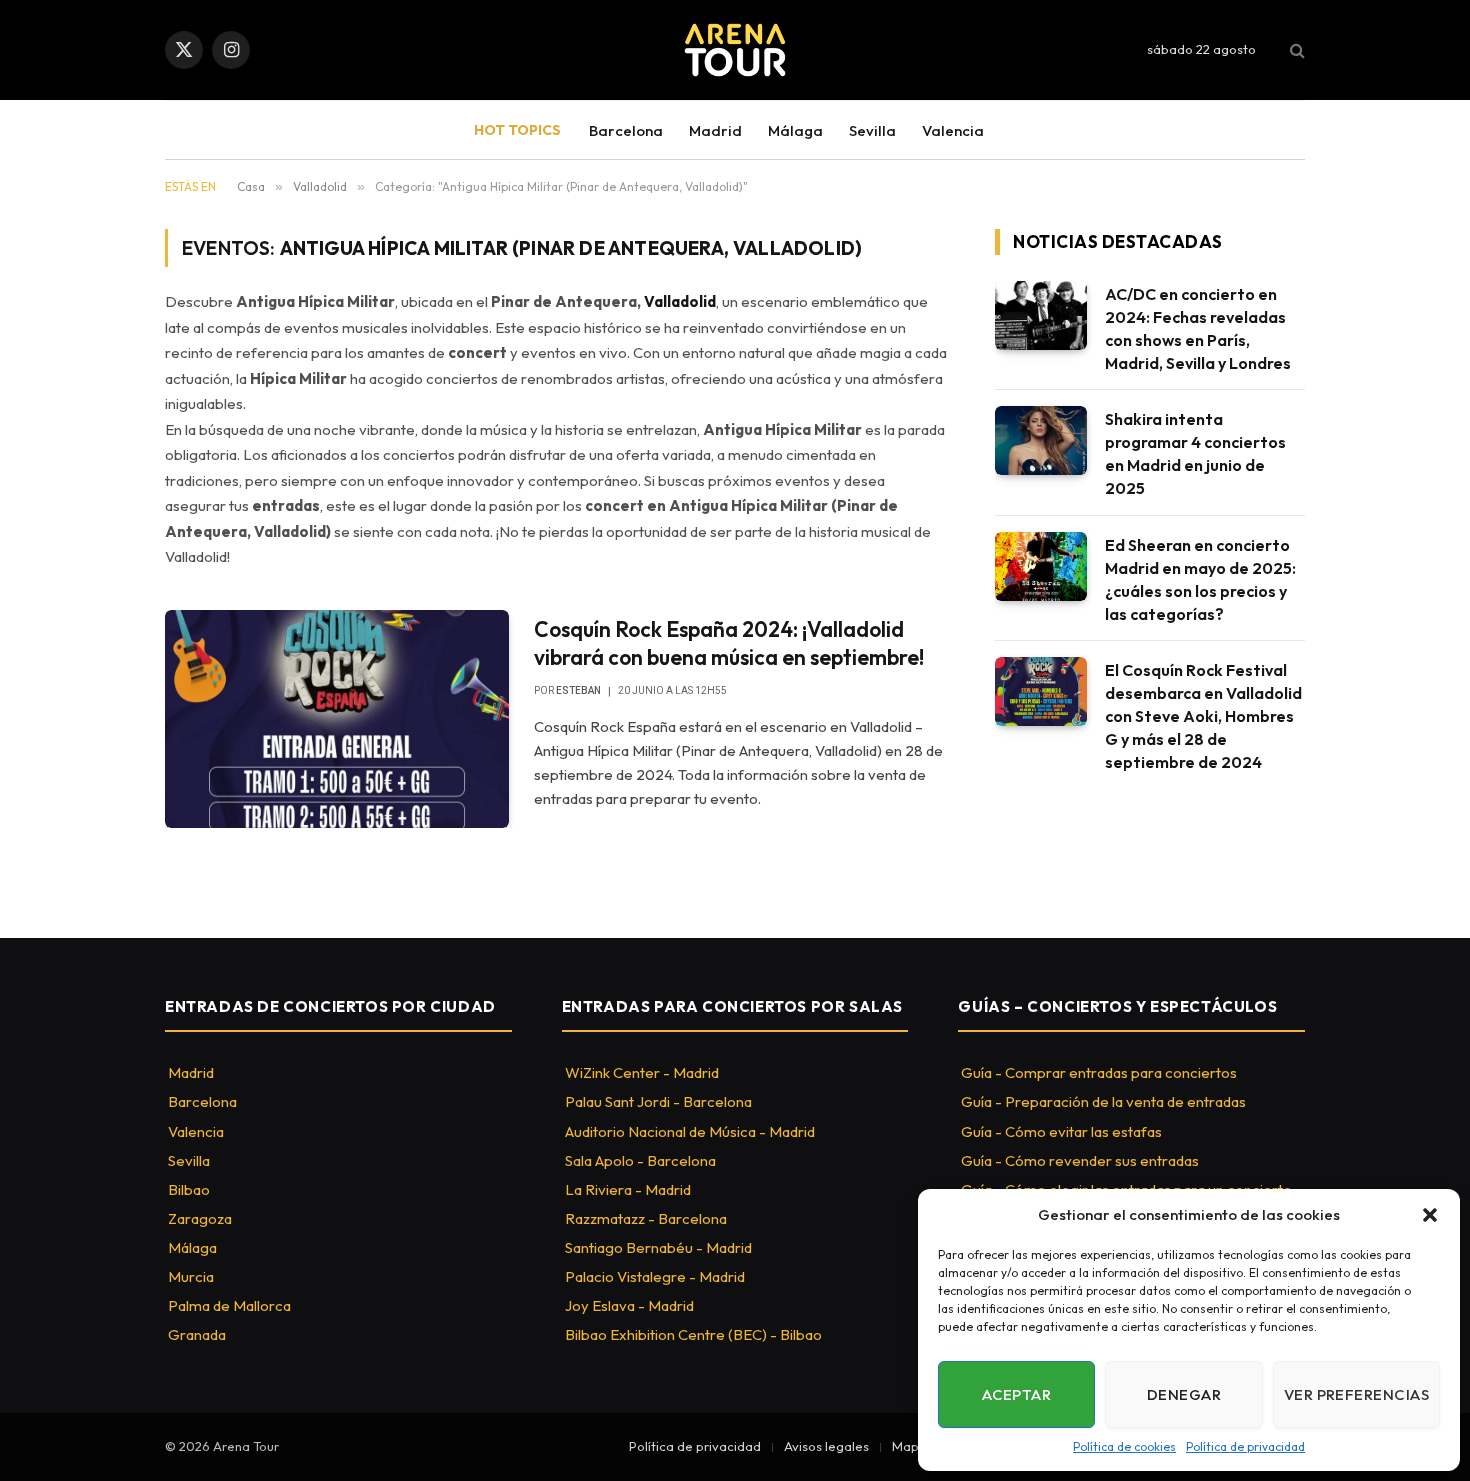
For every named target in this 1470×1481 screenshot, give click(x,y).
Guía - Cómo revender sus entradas (1080, 1160)
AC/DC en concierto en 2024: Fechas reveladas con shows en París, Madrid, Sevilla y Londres (1198, 328)
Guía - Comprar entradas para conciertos (1099, 1072)
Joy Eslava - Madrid (629, 1305)
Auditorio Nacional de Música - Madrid (690, 1131)
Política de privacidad (1245, 1446)
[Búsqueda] (1295, 50)
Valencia (953, 130)
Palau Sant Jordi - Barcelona (658, 1101)
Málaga (795, 130)
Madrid (715, 130)
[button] (1430, 1215)
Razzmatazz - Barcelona (646, 1218)
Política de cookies (1124, 1446)
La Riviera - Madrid (628, 1189)
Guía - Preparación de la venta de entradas (1103, 1101)
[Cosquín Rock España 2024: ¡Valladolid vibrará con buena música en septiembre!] (337, 719)
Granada (197, 1334)
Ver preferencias (1356, 1394)
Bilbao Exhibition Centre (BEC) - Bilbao (693, 1334)
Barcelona (626, 130)
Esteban (578, 690)
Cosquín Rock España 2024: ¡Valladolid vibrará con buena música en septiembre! (729, 643)
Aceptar (1016, 1394)
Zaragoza (200, 1218)
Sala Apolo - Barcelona (640, 1160)
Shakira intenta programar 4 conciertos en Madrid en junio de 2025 (1195, 453)
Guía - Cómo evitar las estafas (1061, 1131)
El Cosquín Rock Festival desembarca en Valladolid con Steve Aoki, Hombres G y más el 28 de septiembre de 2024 (1203, 716)
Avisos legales (826, 1446)
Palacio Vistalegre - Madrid (655, 1276)
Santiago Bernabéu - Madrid (658, 1247)
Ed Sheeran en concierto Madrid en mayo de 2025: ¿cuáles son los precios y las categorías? (1200, 579)
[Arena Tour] (735, 50)
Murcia (191, 1276)
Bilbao (189, 1189)
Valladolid (680, 301)
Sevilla (872, 130)
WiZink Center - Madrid (642, 1072)
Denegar (1184, 1394)
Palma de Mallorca (229, 1305)
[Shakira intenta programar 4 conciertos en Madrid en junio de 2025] (1041, 440)
